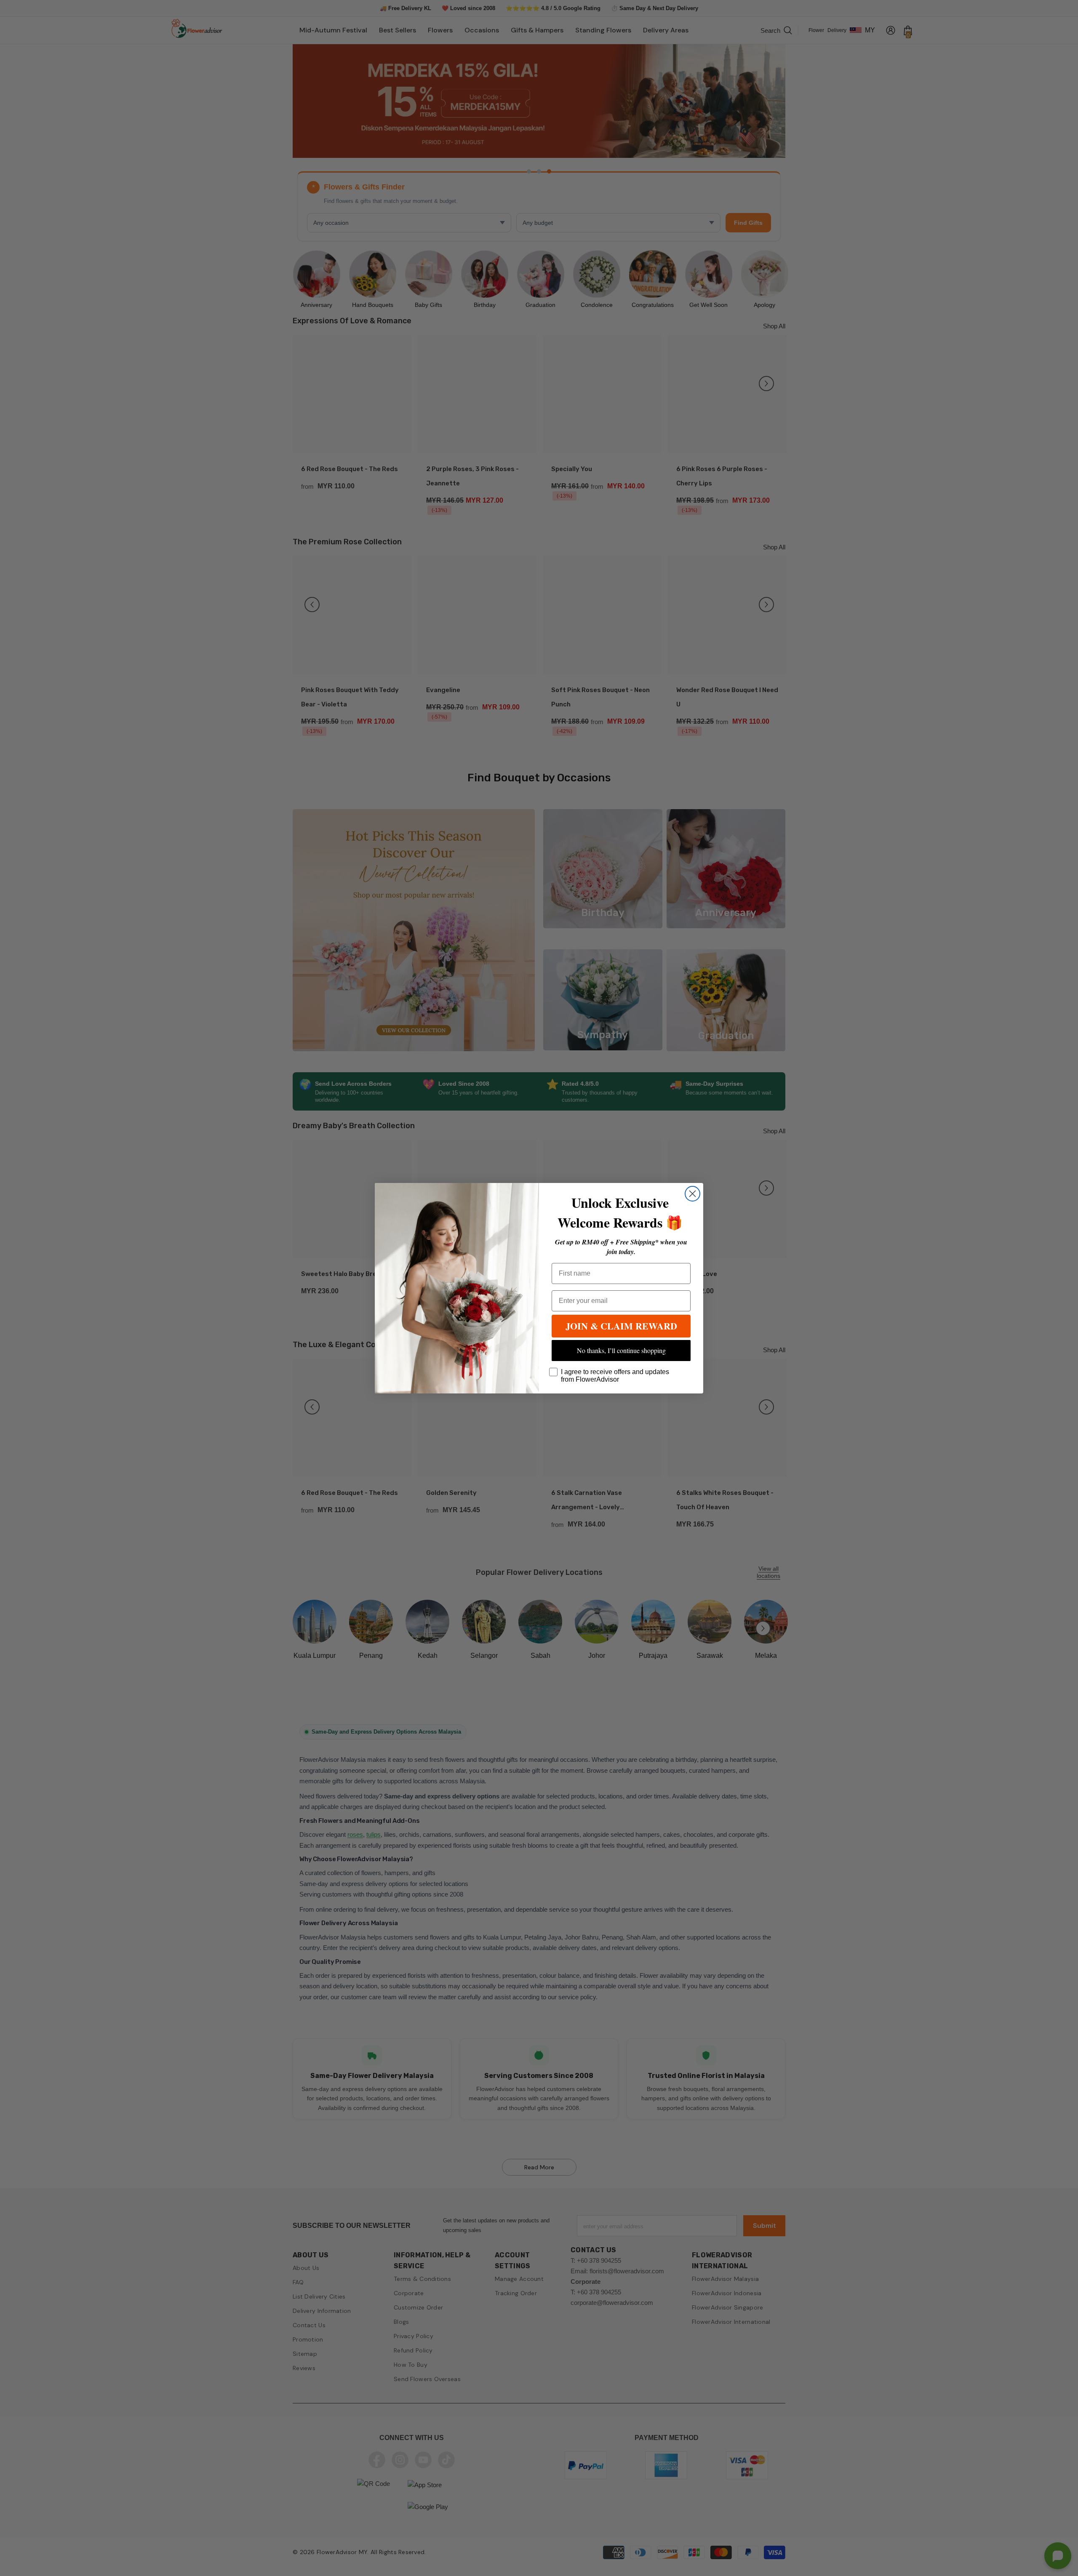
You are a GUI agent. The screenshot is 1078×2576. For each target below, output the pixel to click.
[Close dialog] (692, 1194)
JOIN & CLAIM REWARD (621, 1326)
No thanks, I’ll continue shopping (621, 1350)
